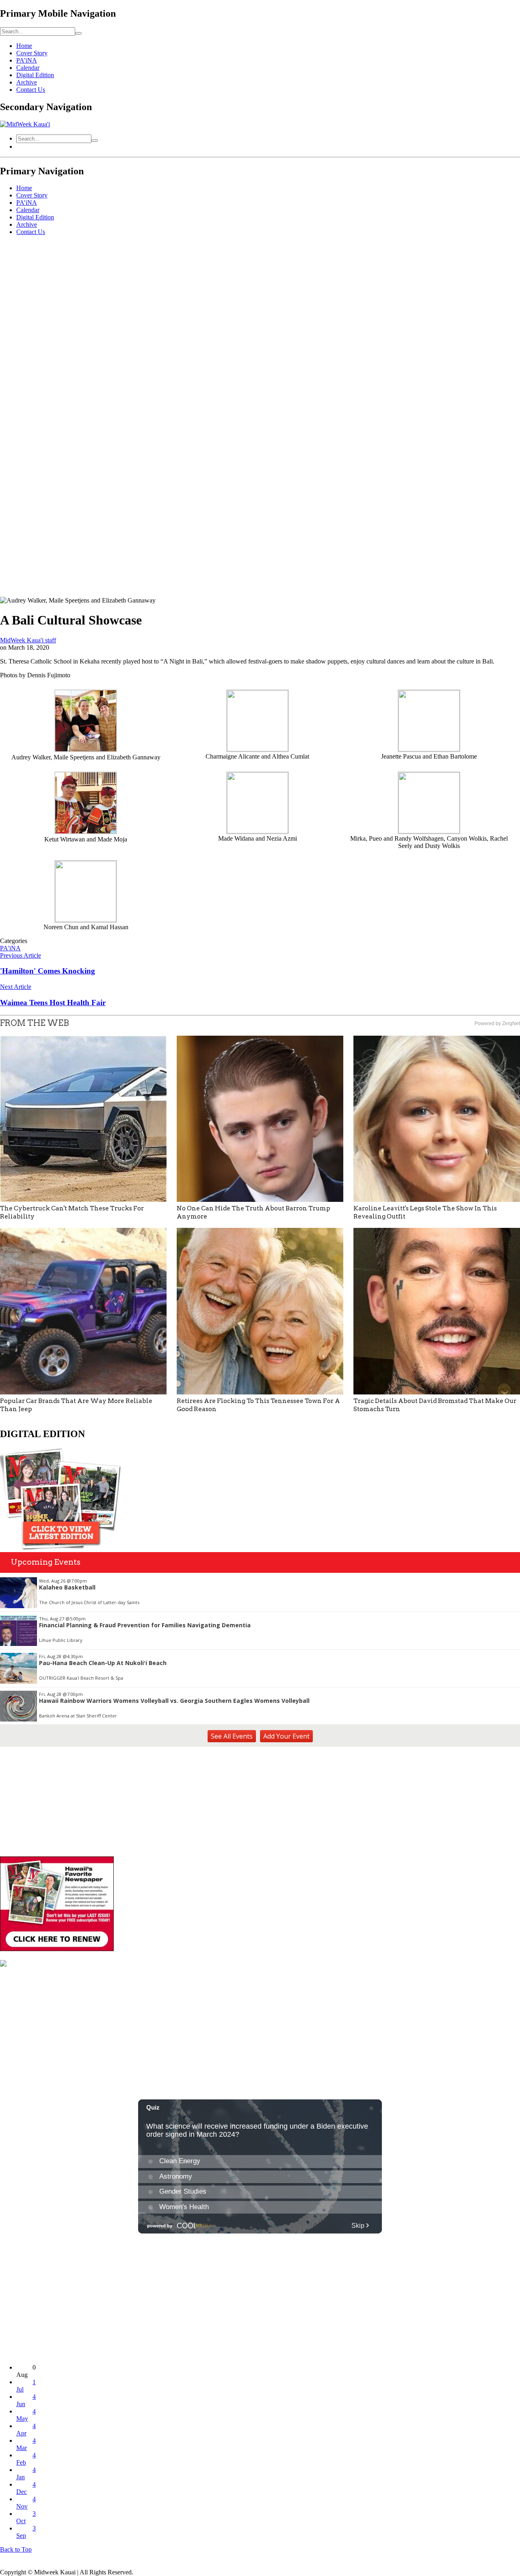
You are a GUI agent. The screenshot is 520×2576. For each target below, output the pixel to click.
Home (24, 46)
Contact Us (31, 90)
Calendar (28, 68)
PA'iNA (10, 948)
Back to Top (16, 2549)
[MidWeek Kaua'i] (25, 124)
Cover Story (32, 53)
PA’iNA (27, 60)
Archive (27, 82)
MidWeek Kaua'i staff (28, 640)
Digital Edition (35, 75)
